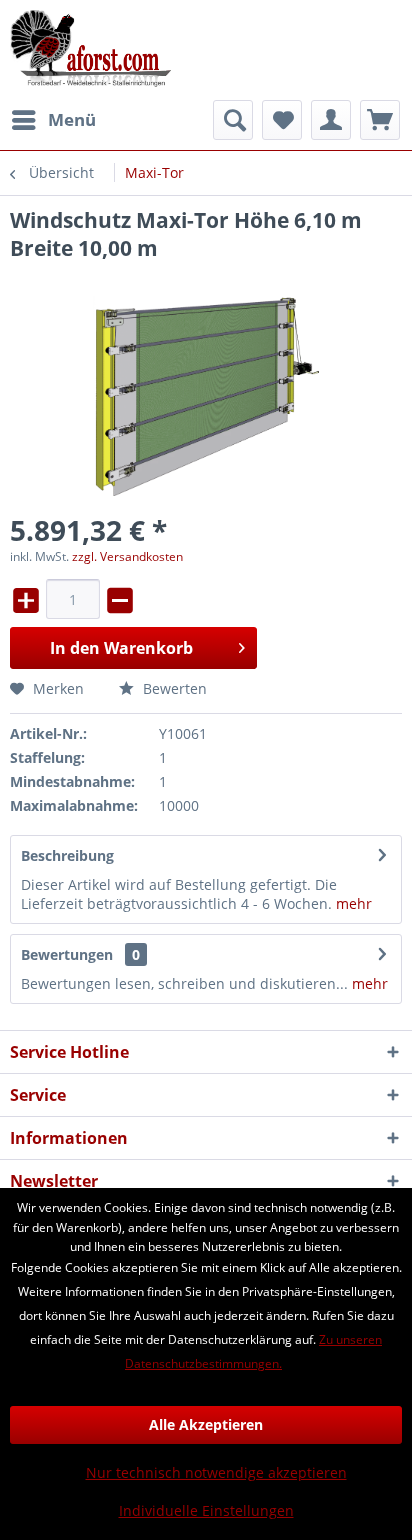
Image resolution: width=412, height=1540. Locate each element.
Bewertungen (67, 954)
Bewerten (173, 688)
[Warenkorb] (380, 120)
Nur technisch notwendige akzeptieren (216, 1472)
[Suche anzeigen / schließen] (233, 120)
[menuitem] (53, 120)
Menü (72, 119)
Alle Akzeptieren (206, 1424)
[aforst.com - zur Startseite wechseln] (91, 50)
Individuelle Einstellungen (206, 1510)
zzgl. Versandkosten (127, 556)
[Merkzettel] (282, 120)
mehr (352, 903)
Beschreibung (67, 855)
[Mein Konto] (331, 120)
